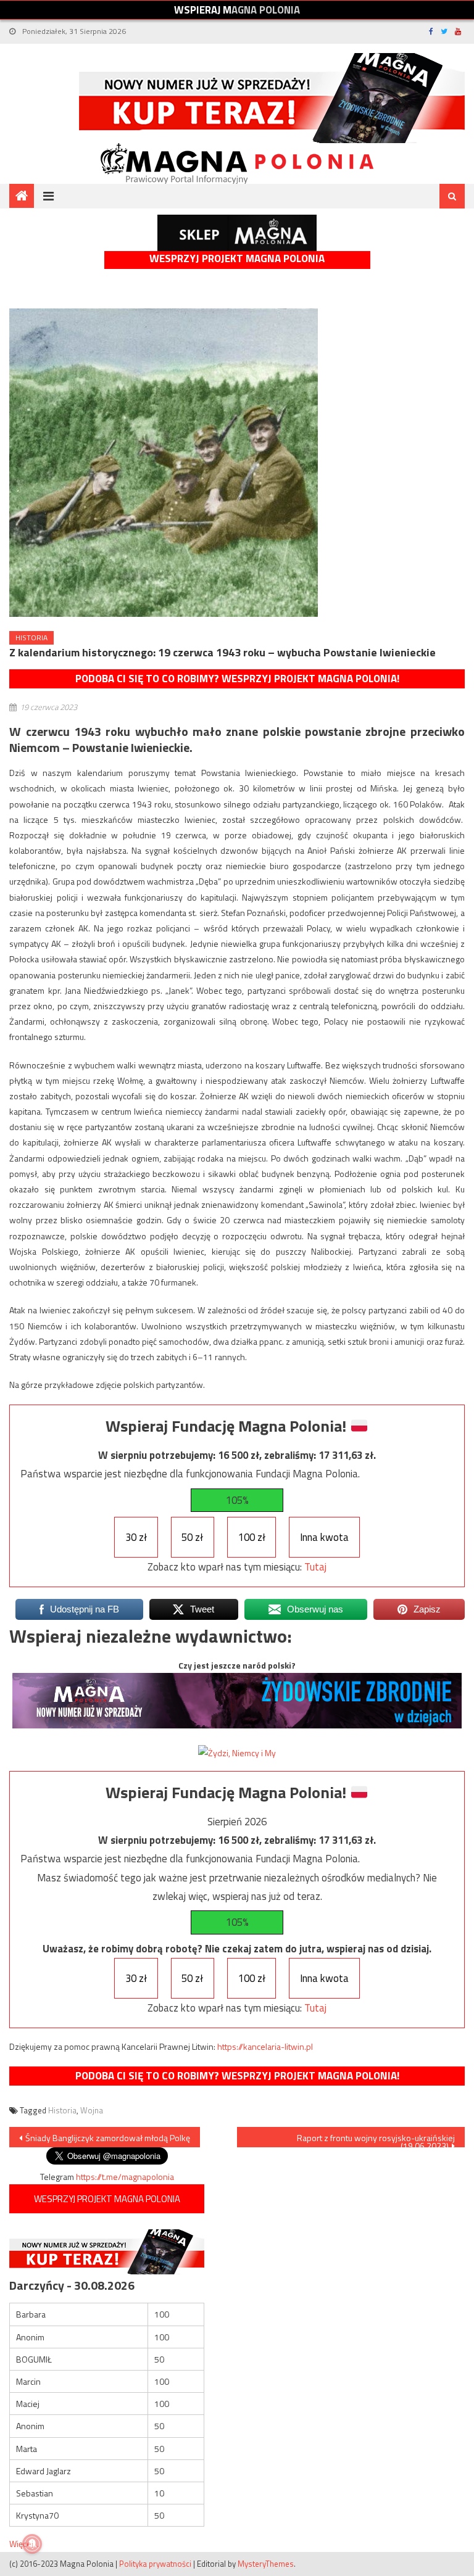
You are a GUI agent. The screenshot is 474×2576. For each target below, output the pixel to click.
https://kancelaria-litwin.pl (265, 2046)
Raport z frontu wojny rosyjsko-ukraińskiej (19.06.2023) (376, 2139)
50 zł (192, 1537)
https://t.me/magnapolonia (125, 2177)
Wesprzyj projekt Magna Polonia (237, 259)
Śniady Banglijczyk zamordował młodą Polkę (108, 2138)
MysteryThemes (266, 2564)
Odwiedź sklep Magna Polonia (237, 233)
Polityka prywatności (155, 2564)
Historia (31, 638)
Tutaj (315, 1567)
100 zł (252, 1537)
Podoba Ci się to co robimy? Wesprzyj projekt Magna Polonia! (237, 679)
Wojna (92, 2110)
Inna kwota (324, 1537)
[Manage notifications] (32, 2544)
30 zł (136, 1537)
